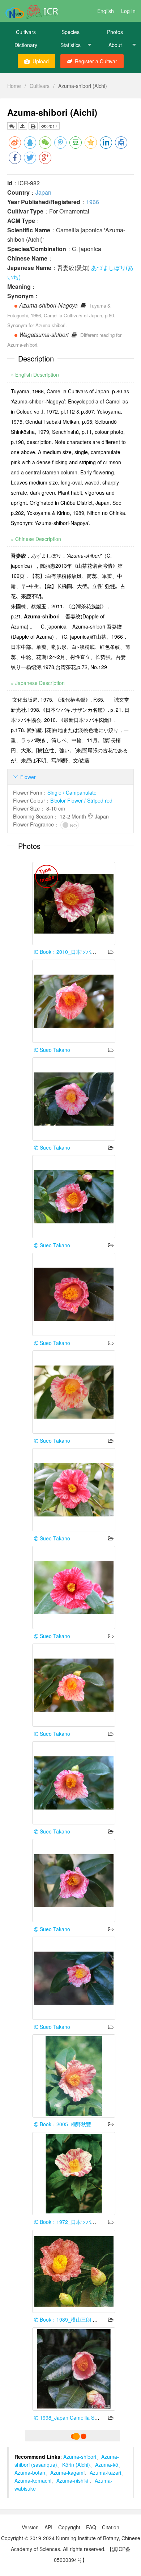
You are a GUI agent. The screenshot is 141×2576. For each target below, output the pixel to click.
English (106, 11)
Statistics (70, 45)
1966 (93, 202)
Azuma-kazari (105, 2473)
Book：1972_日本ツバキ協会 (72, 2222)
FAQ (91, 2527)
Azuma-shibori (80, 2457)
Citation (111, 2527)
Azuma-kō (107, 2465)
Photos (115, 32)
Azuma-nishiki (73, 2480)
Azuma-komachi (33, 2480)
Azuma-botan (30, 2473)
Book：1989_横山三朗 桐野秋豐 (76, 2319)
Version (30, 2527)
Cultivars (26, 32)
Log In (128, 11)
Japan (43, 192)
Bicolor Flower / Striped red (81, 800)
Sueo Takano (54, 1050)
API (48, 2527)
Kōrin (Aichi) (76, 2465)
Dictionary (26, 45)
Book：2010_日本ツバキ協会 (72, 952)
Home (14, 86)
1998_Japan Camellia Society (73, 2418)
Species (70, 32)
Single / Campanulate (72, 792)
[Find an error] (12, 126)
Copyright (69, 2527)
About (115, 45)
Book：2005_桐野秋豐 (65, 2124)
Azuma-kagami (67, 2473)
